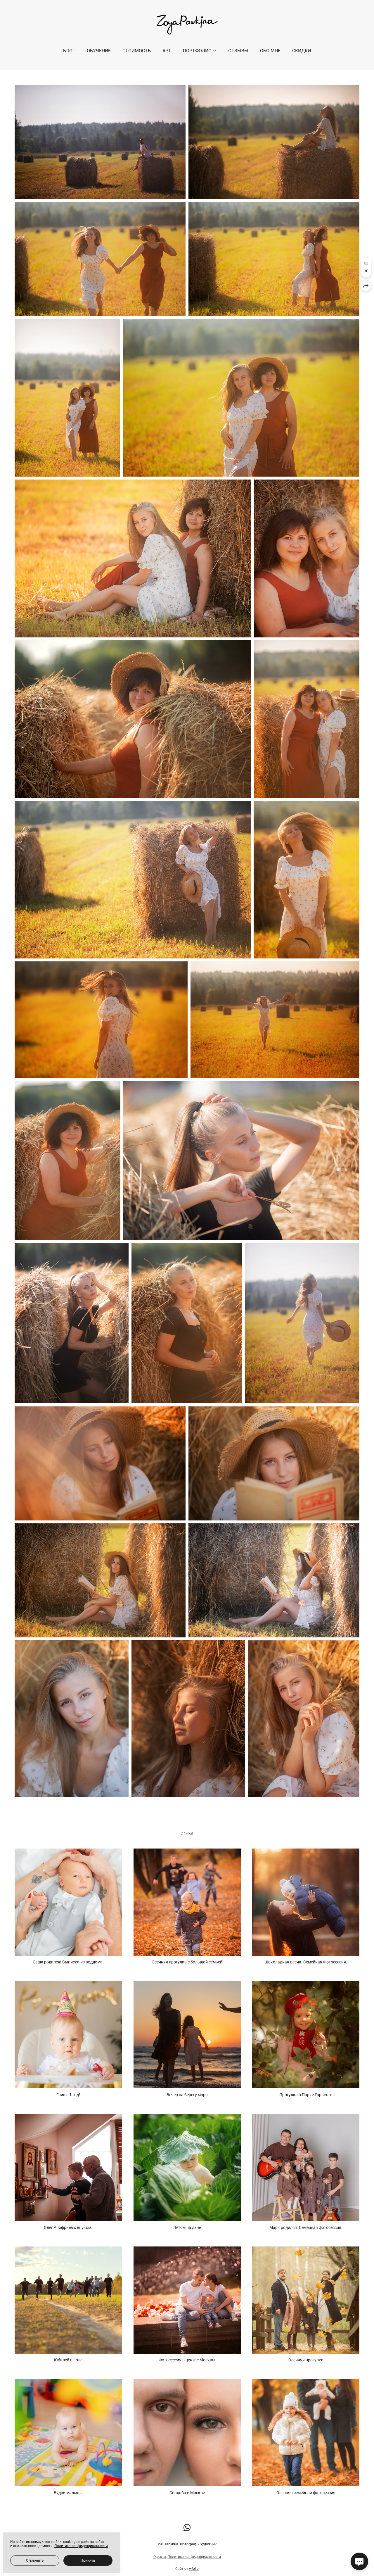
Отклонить (35, 2561)
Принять (88, 2561)
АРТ (167, 51)
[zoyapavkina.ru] (187, 25)
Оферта (160, 2557)
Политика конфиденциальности (194, 2557)
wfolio (194, 2569)
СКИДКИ (302, 51)
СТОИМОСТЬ (137, 51)
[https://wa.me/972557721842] (187, 2528)
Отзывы (238, 51)
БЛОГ (69, 51)
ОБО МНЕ (270, 51)
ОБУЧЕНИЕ (99, 51)
